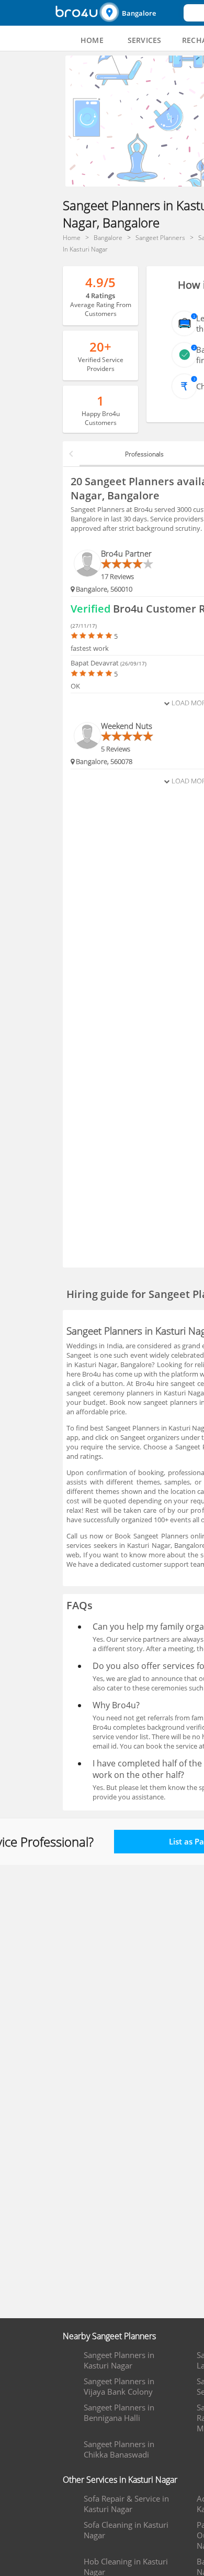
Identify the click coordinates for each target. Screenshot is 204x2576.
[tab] (92, 40)
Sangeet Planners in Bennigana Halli (119, 2413)
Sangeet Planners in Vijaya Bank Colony (119, 2386)
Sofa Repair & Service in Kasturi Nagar (126, 2504)
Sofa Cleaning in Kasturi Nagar (126, 2530)
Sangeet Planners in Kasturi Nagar (119, 2360)
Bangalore (139, 13)
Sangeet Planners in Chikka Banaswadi (119, 2449)
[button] (140, 13)
